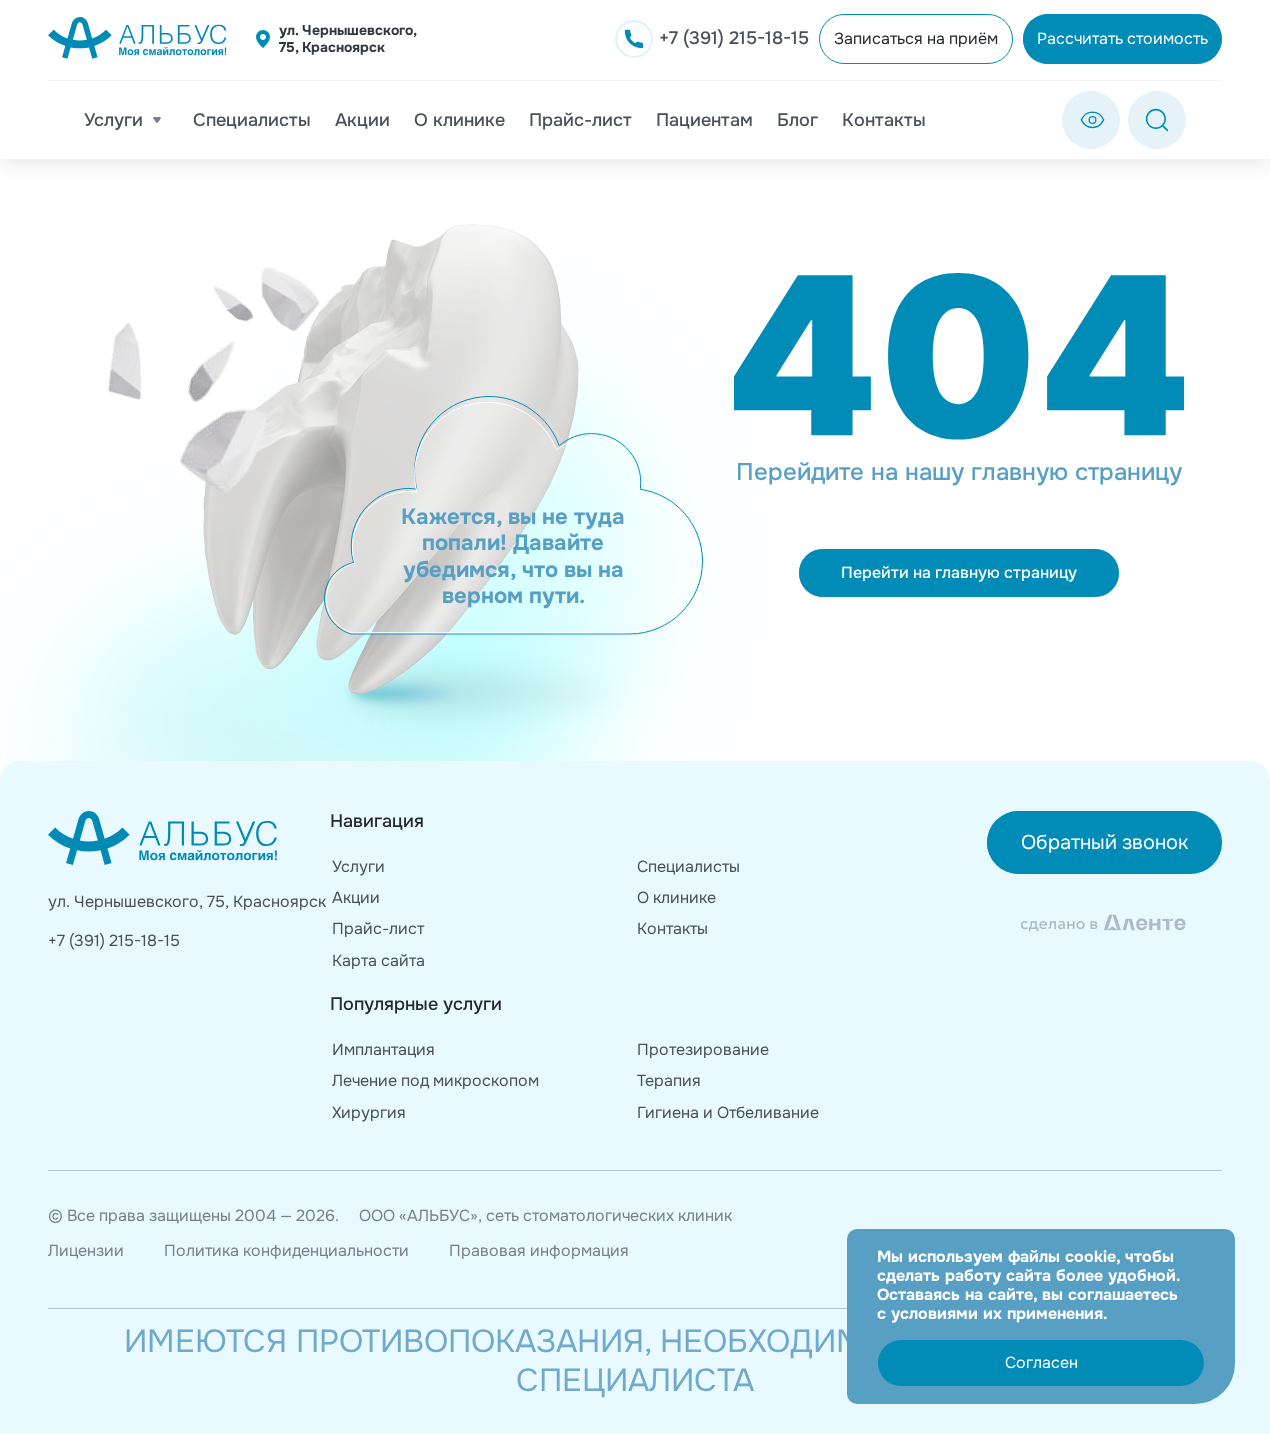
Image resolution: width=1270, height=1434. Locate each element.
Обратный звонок (1104, 842)
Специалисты (252, 120)
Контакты (884, 120)
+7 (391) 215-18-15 (114, 940)
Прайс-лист (580, 120)
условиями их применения (997, 1313)
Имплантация (383, 1049)
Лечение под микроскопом (435, 1080)
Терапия (669, 1080)
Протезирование (703, 1049)
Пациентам (704, 120)
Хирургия (369, 1112)
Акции (362, 120)
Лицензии (86, 1250)
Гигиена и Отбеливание (728, 1112)
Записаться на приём (916, 38)
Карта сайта (378, 960)
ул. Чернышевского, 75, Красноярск (347, 39)
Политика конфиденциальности (286, 1250)
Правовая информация (539, 1250)
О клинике (459, 120)
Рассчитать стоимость (1122, 38)
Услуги (113, 120)
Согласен (1041, 1362)
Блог (797, 120)
